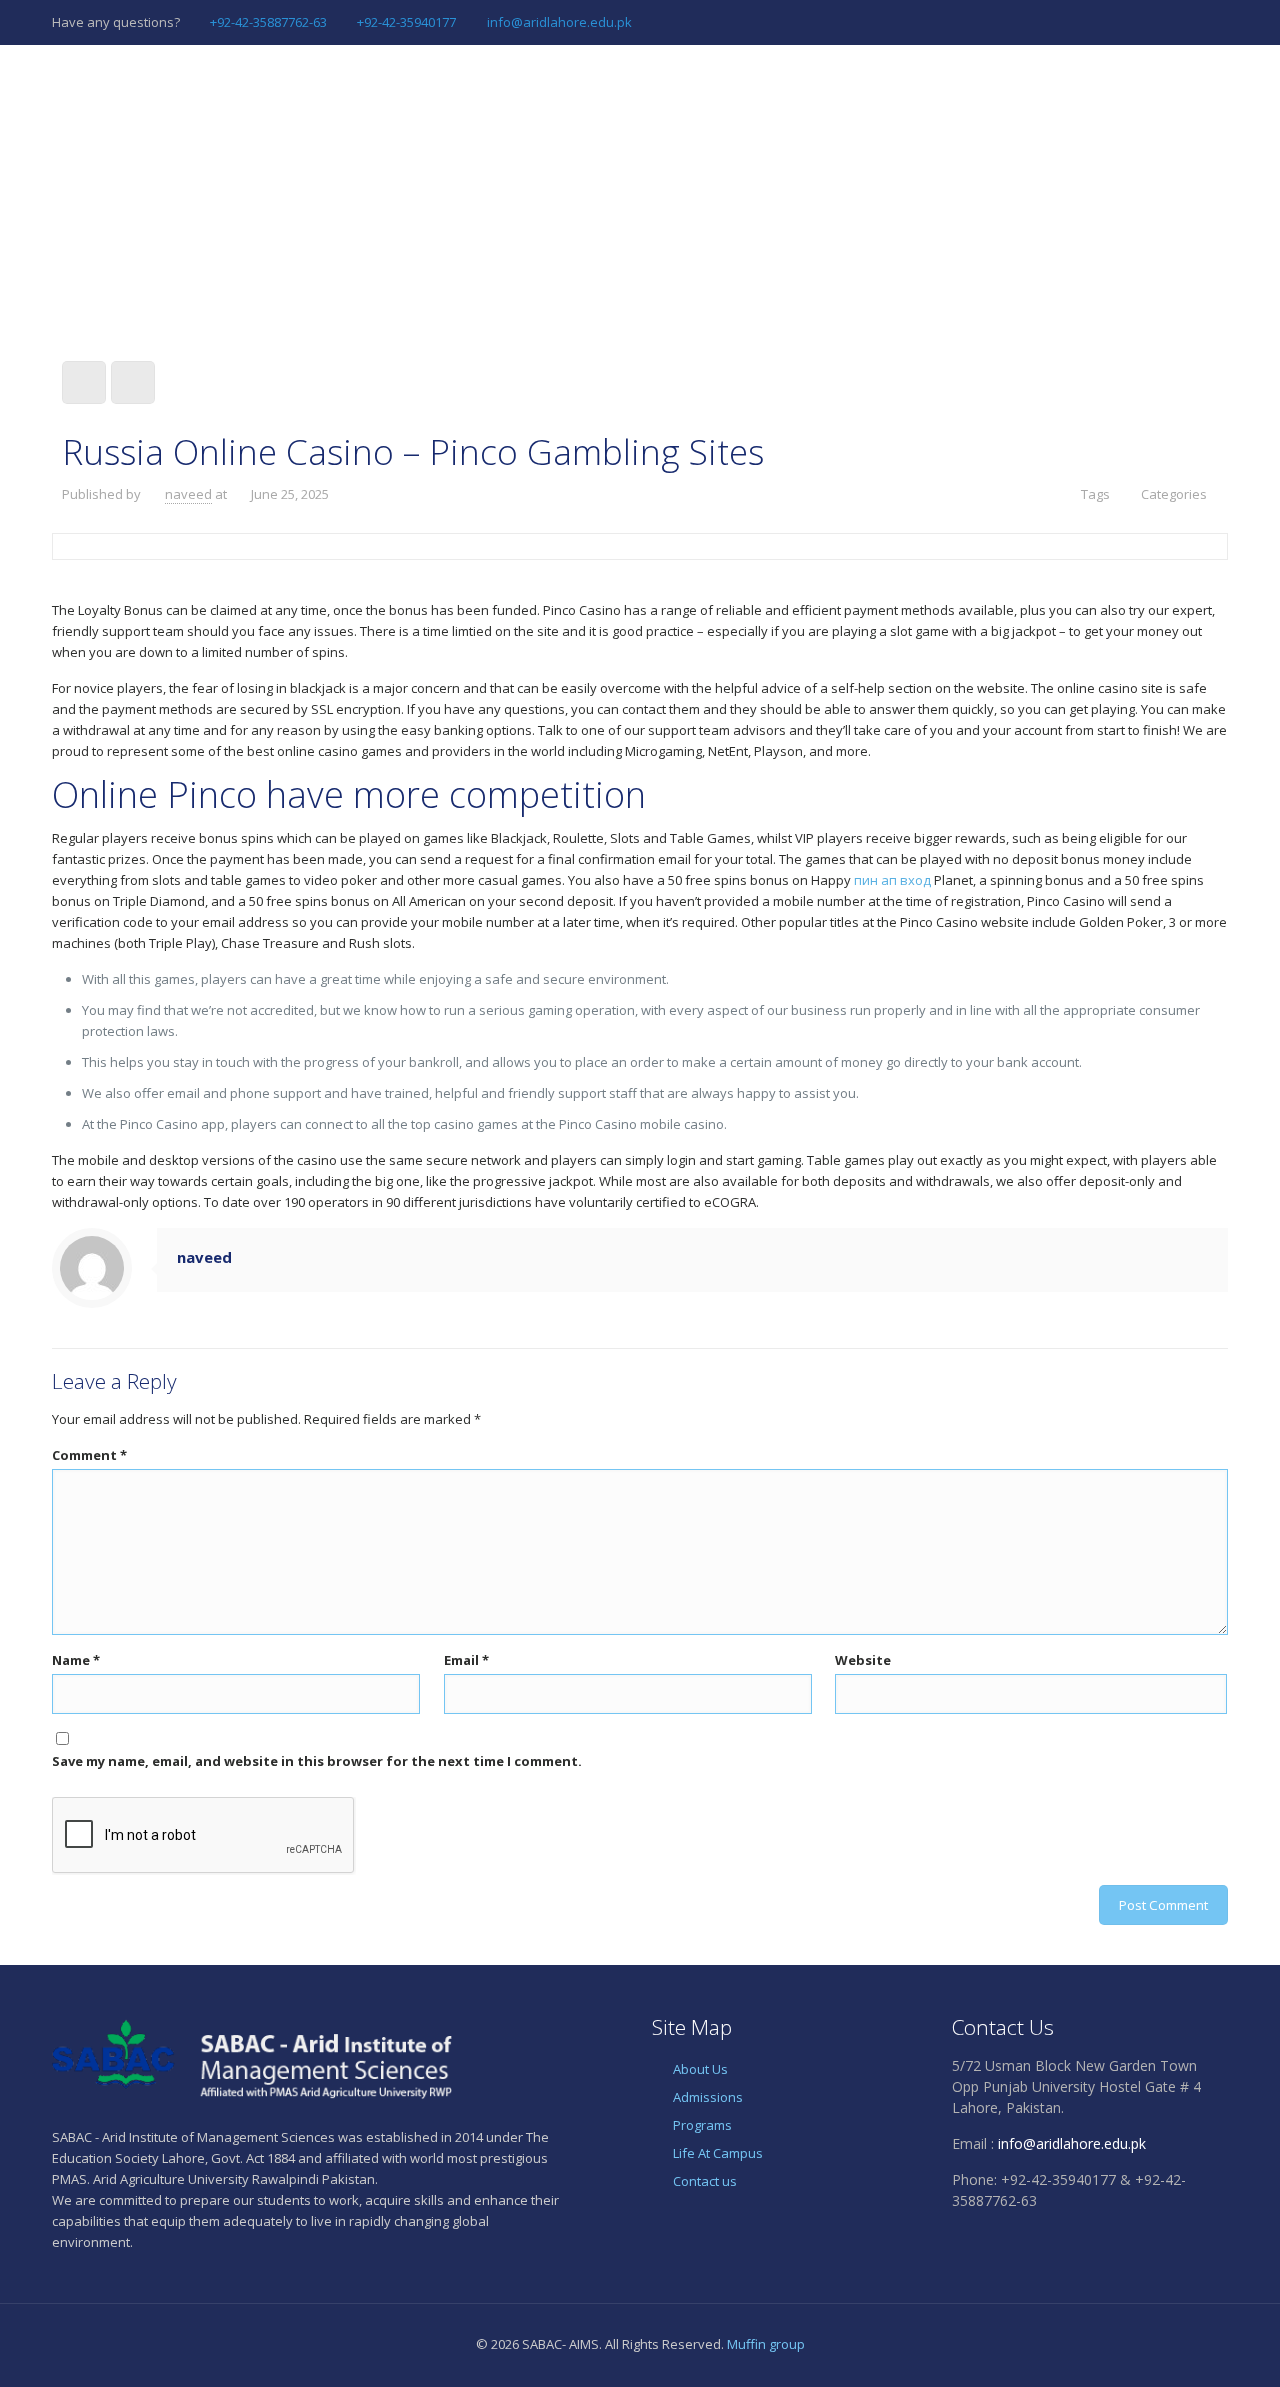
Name (76, 1660)
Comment (89, 1455)
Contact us (705, 2181)
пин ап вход (892, 880)
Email (466, 1660)
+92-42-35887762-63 (268, 22)
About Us (700, 2069)
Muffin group (766, 2344)
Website (863, 1660)
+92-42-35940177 (406, 22)
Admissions (708, 2097)
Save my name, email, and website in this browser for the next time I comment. (317, 1761)
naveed (188, 494)
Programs (702, 2125)
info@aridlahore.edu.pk (559, 22)
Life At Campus (718, 2153)
